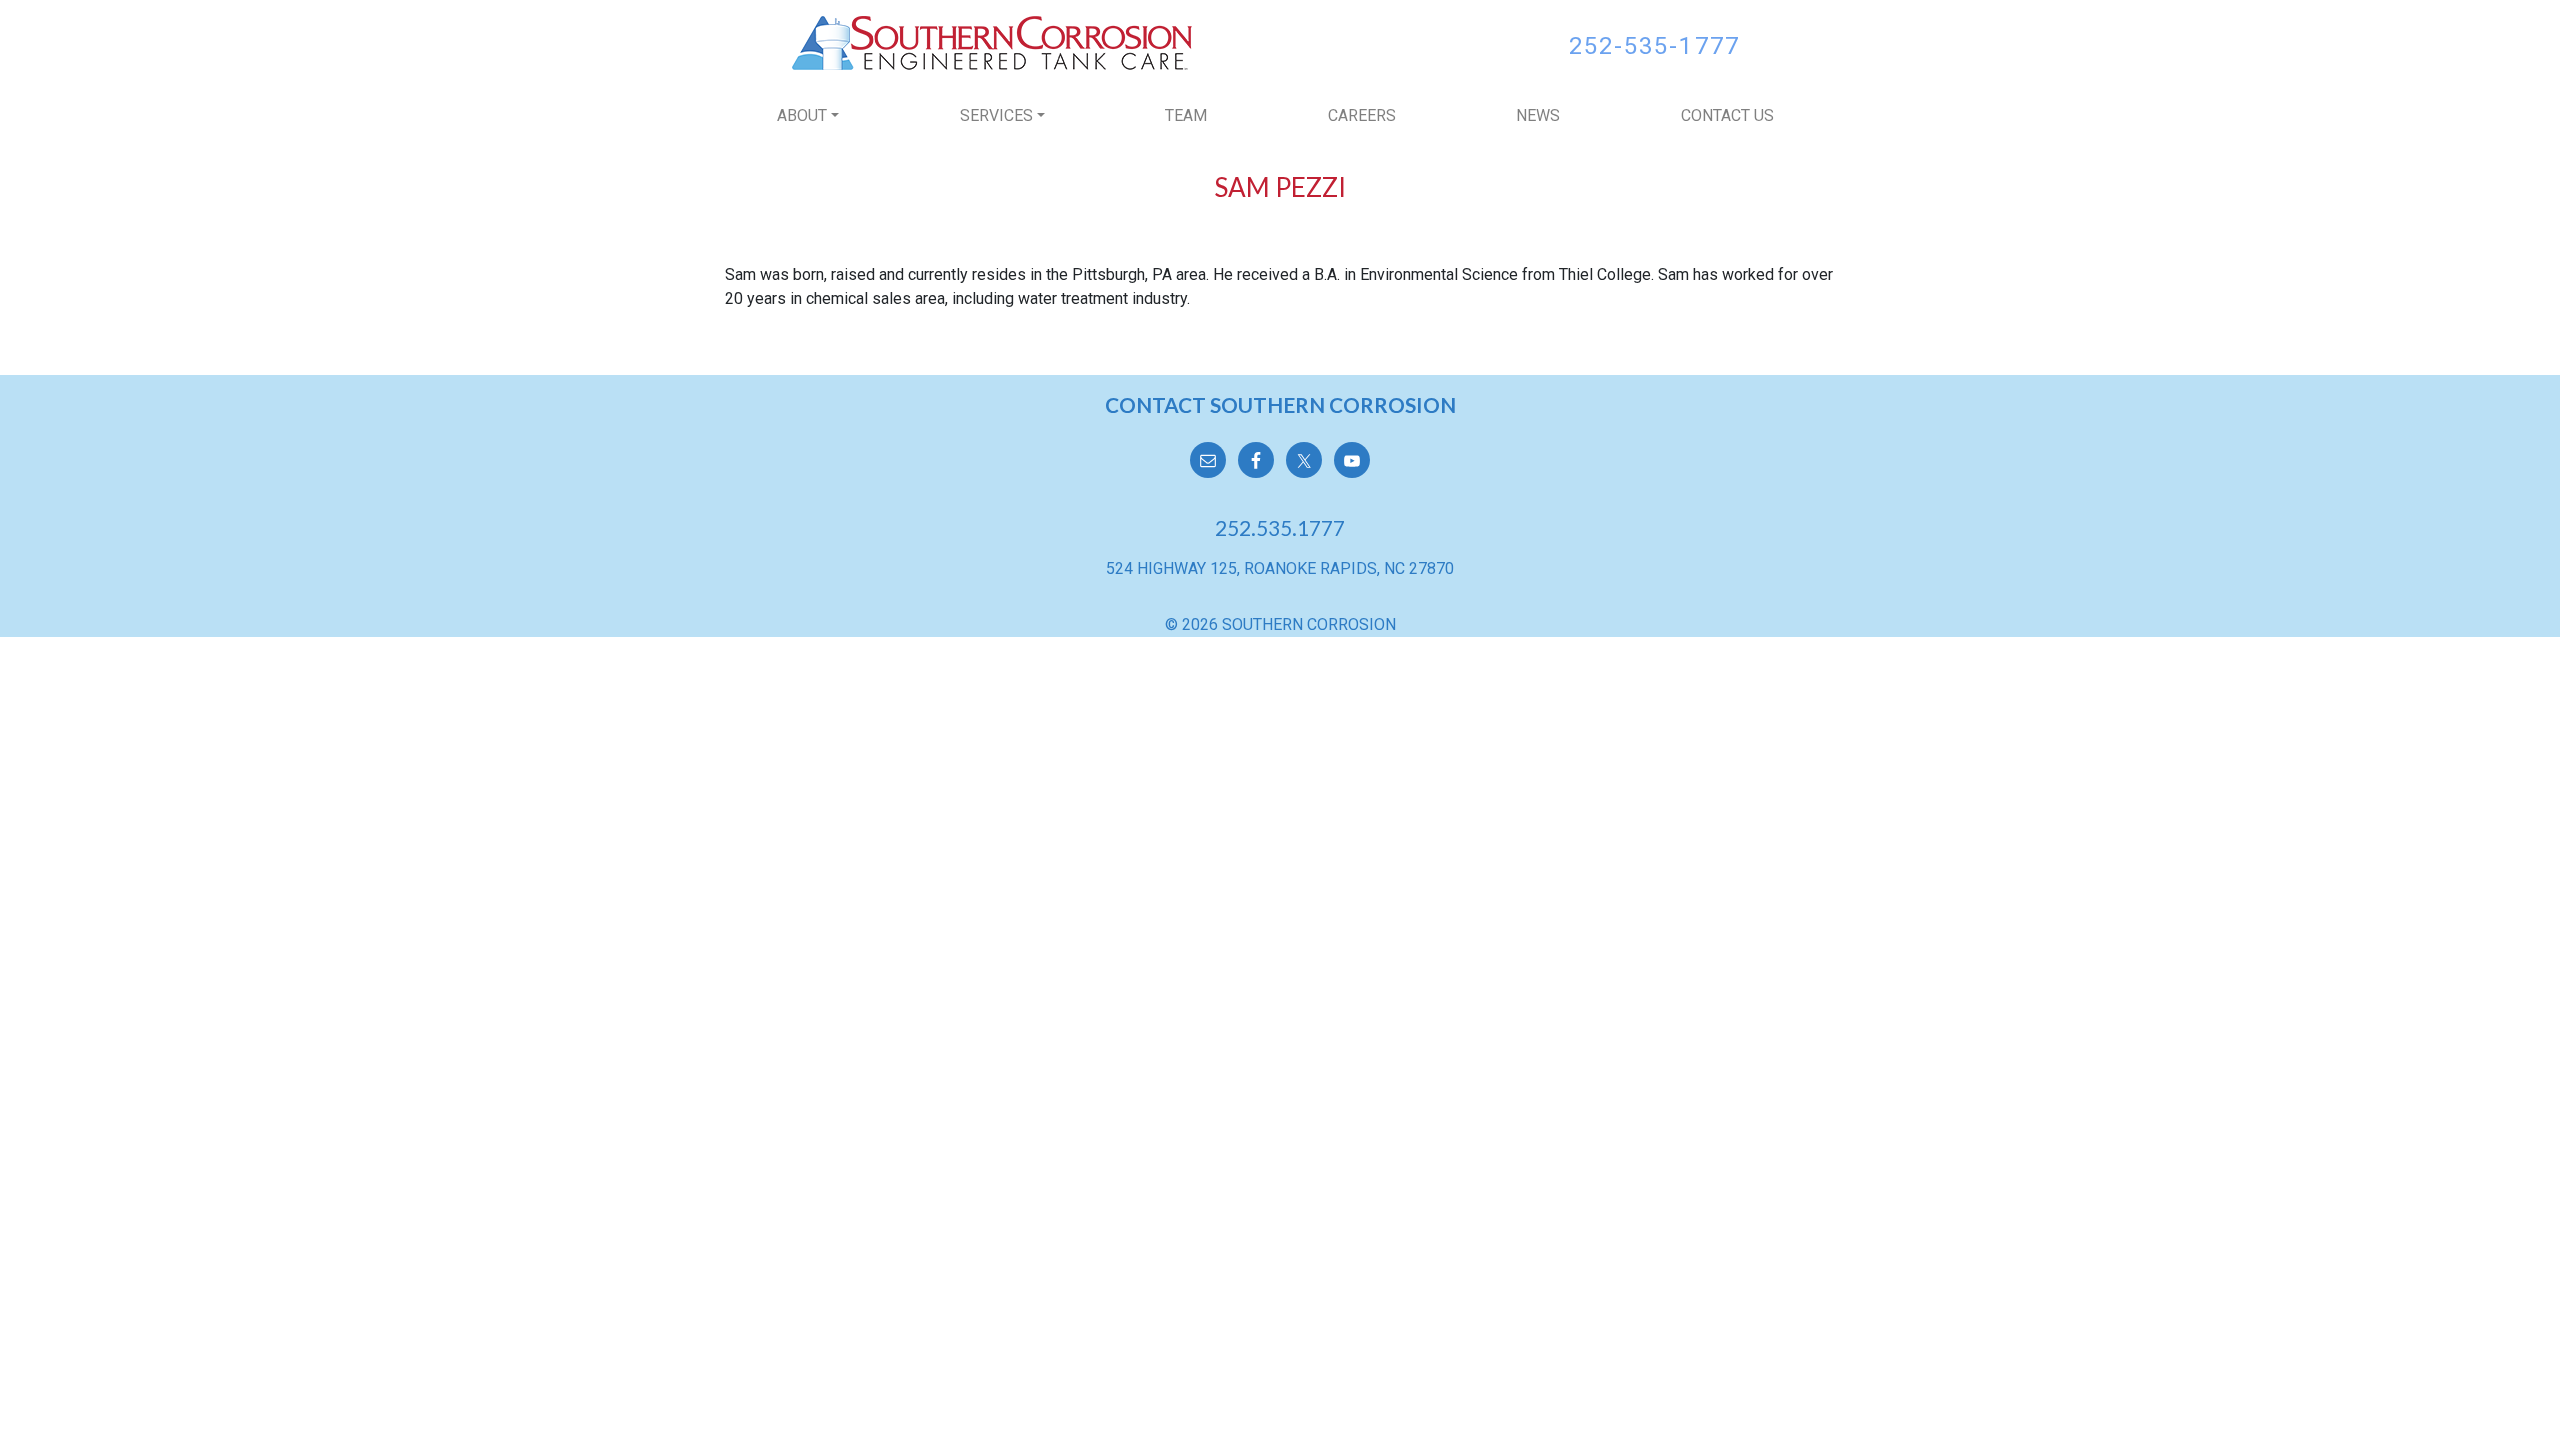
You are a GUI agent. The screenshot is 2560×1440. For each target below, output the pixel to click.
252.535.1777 (1280, 527)
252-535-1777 (1654, 46)
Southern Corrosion (992, 43)
